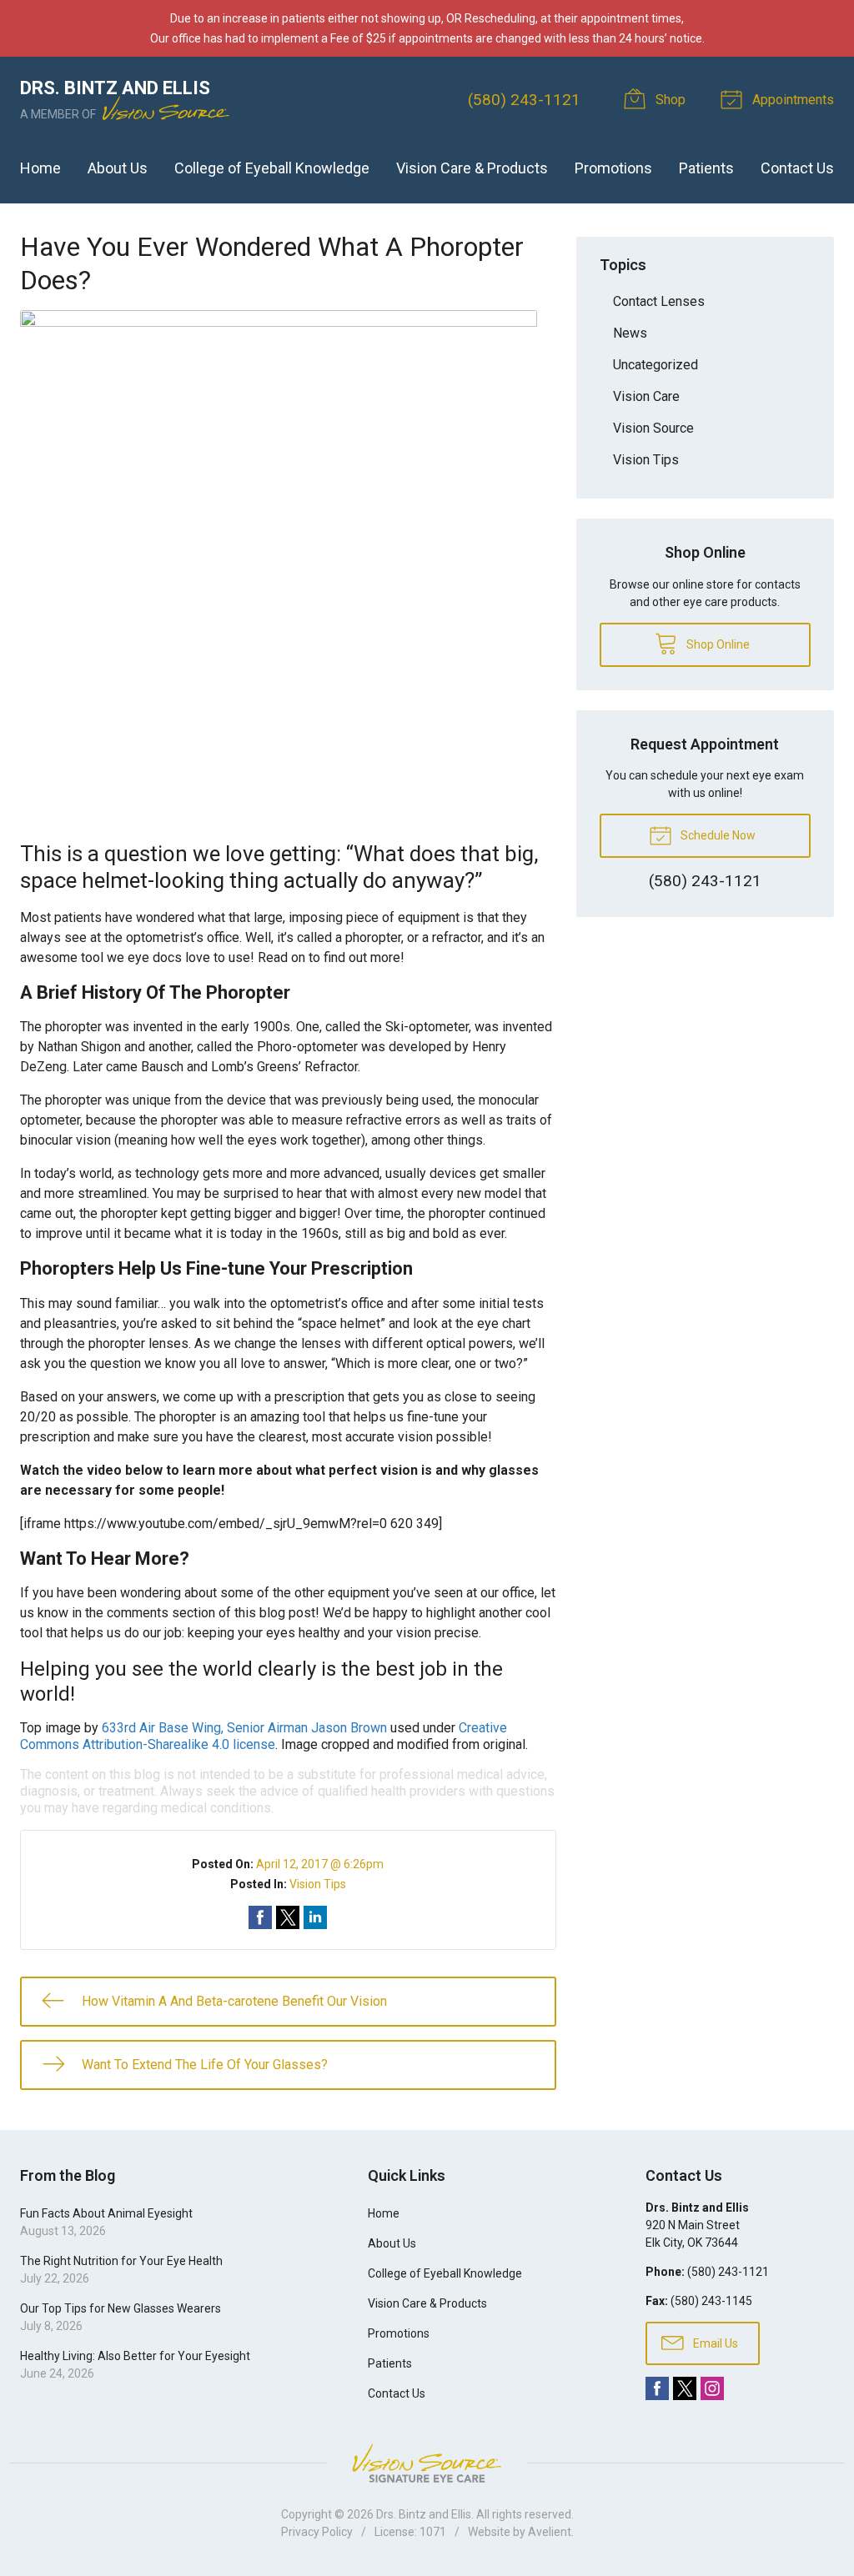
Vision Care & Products (472, 168)
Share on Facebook (260, 1917)
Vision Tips (318, 1884)
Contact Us (797, 168)
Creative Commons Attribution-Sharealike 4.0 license (264, 1736)
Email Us (714, 2343)
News (630, 333)
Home (40, 168)
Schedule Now (717, 835)
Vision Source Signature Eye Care (427, 2463)
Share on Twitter (288, 1917)
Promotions (613, 168)
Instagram (712, 2388)
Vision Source (653, 428)
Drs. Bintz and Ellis (424, 2514)
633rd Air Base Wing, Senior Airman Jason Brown (244, 1728)
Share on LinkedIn (315, 1917)
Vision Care (646, 396)
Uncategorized (656, 365)
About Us (118, 168)
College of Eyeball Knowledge (272, 168)
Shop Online (717, 644)
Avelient (550, 2532)
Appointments (791, 100)
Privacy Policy (317, 2532)
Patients (706, 168)
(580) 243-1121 (524, 100)
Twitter (685, 2388)
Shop (669, 100)
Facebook (657, 2388)
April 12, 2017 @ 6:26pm (320, 1864)
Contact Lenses (659, 301)
